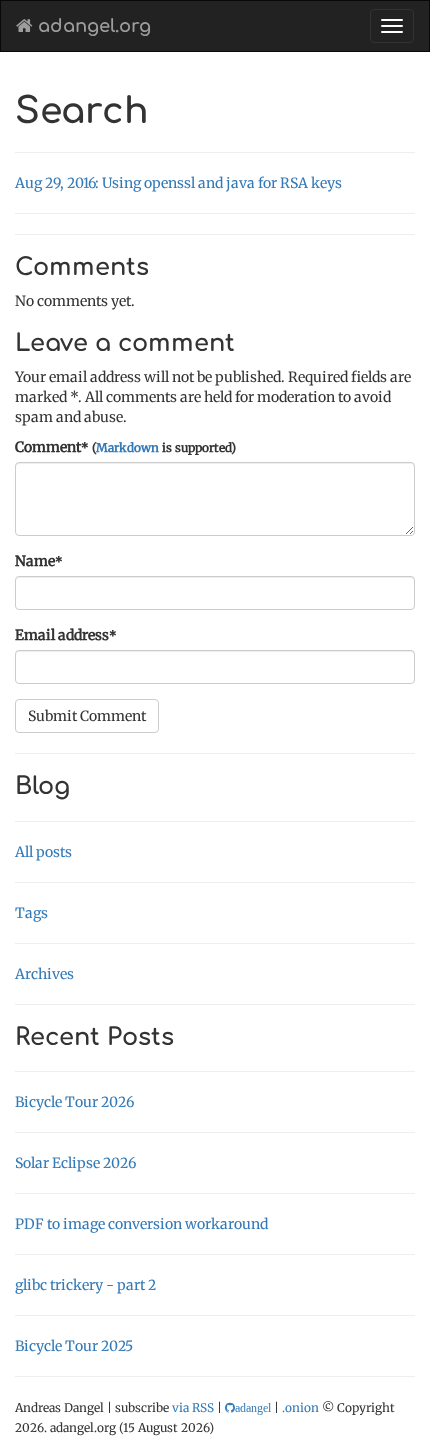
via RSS (193, 1407)
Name (39, 561)
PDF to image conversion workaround (141, 1224)
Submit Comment (87, 716)
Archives (44, 974)
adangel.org (92, 26)
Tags (31, 913)
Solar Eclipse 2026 (75, 1163)
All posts (43, 852)
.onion (300, 1407)
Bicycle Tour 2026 (74, 1102)
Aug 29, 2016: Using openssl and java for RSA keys (178, 183)
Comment (125, 447)
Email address (66, 635)
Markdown (127, 447)
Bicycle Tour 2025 (74, 1346)
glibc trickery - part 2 (85, 1285)
